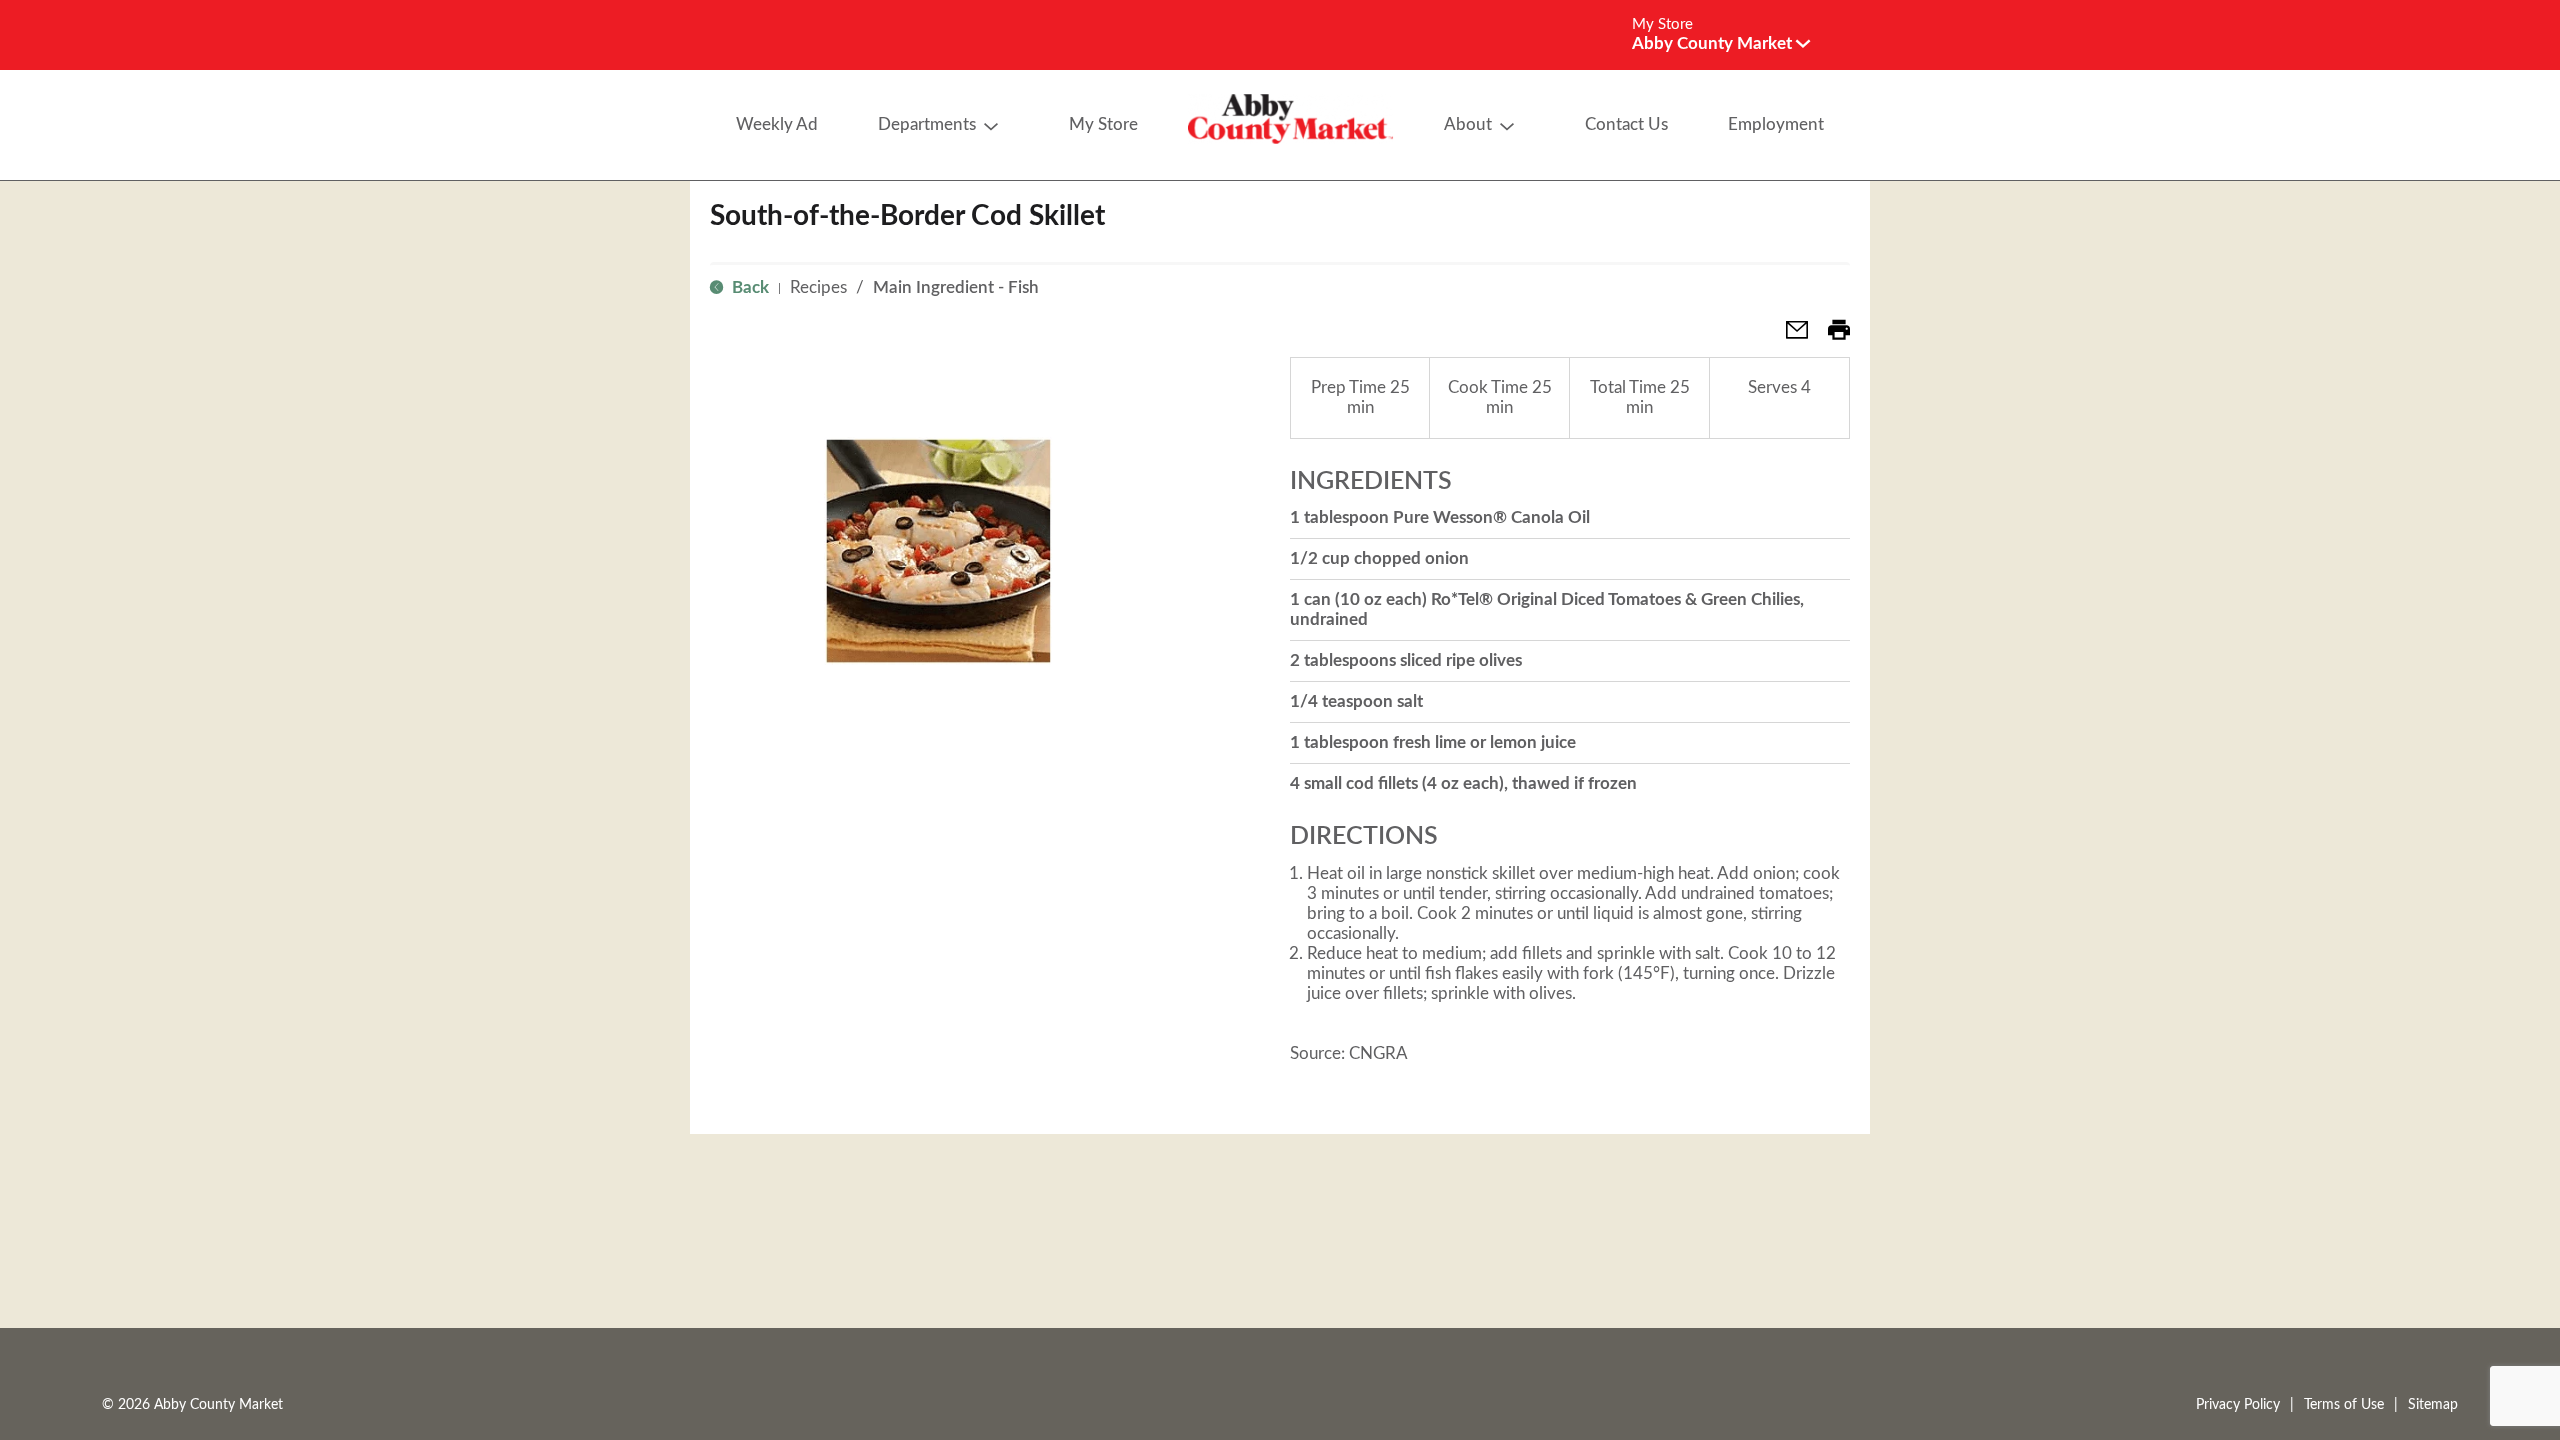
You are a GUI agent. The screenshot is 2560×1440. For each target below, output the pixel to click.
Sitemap (2433, 1405)
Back (748, 287)
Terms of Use (2344, 1405)
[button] (1721, 43)
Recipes (818, 287)
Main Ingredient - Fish (956, 287)
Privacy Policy (2238, 1405)
